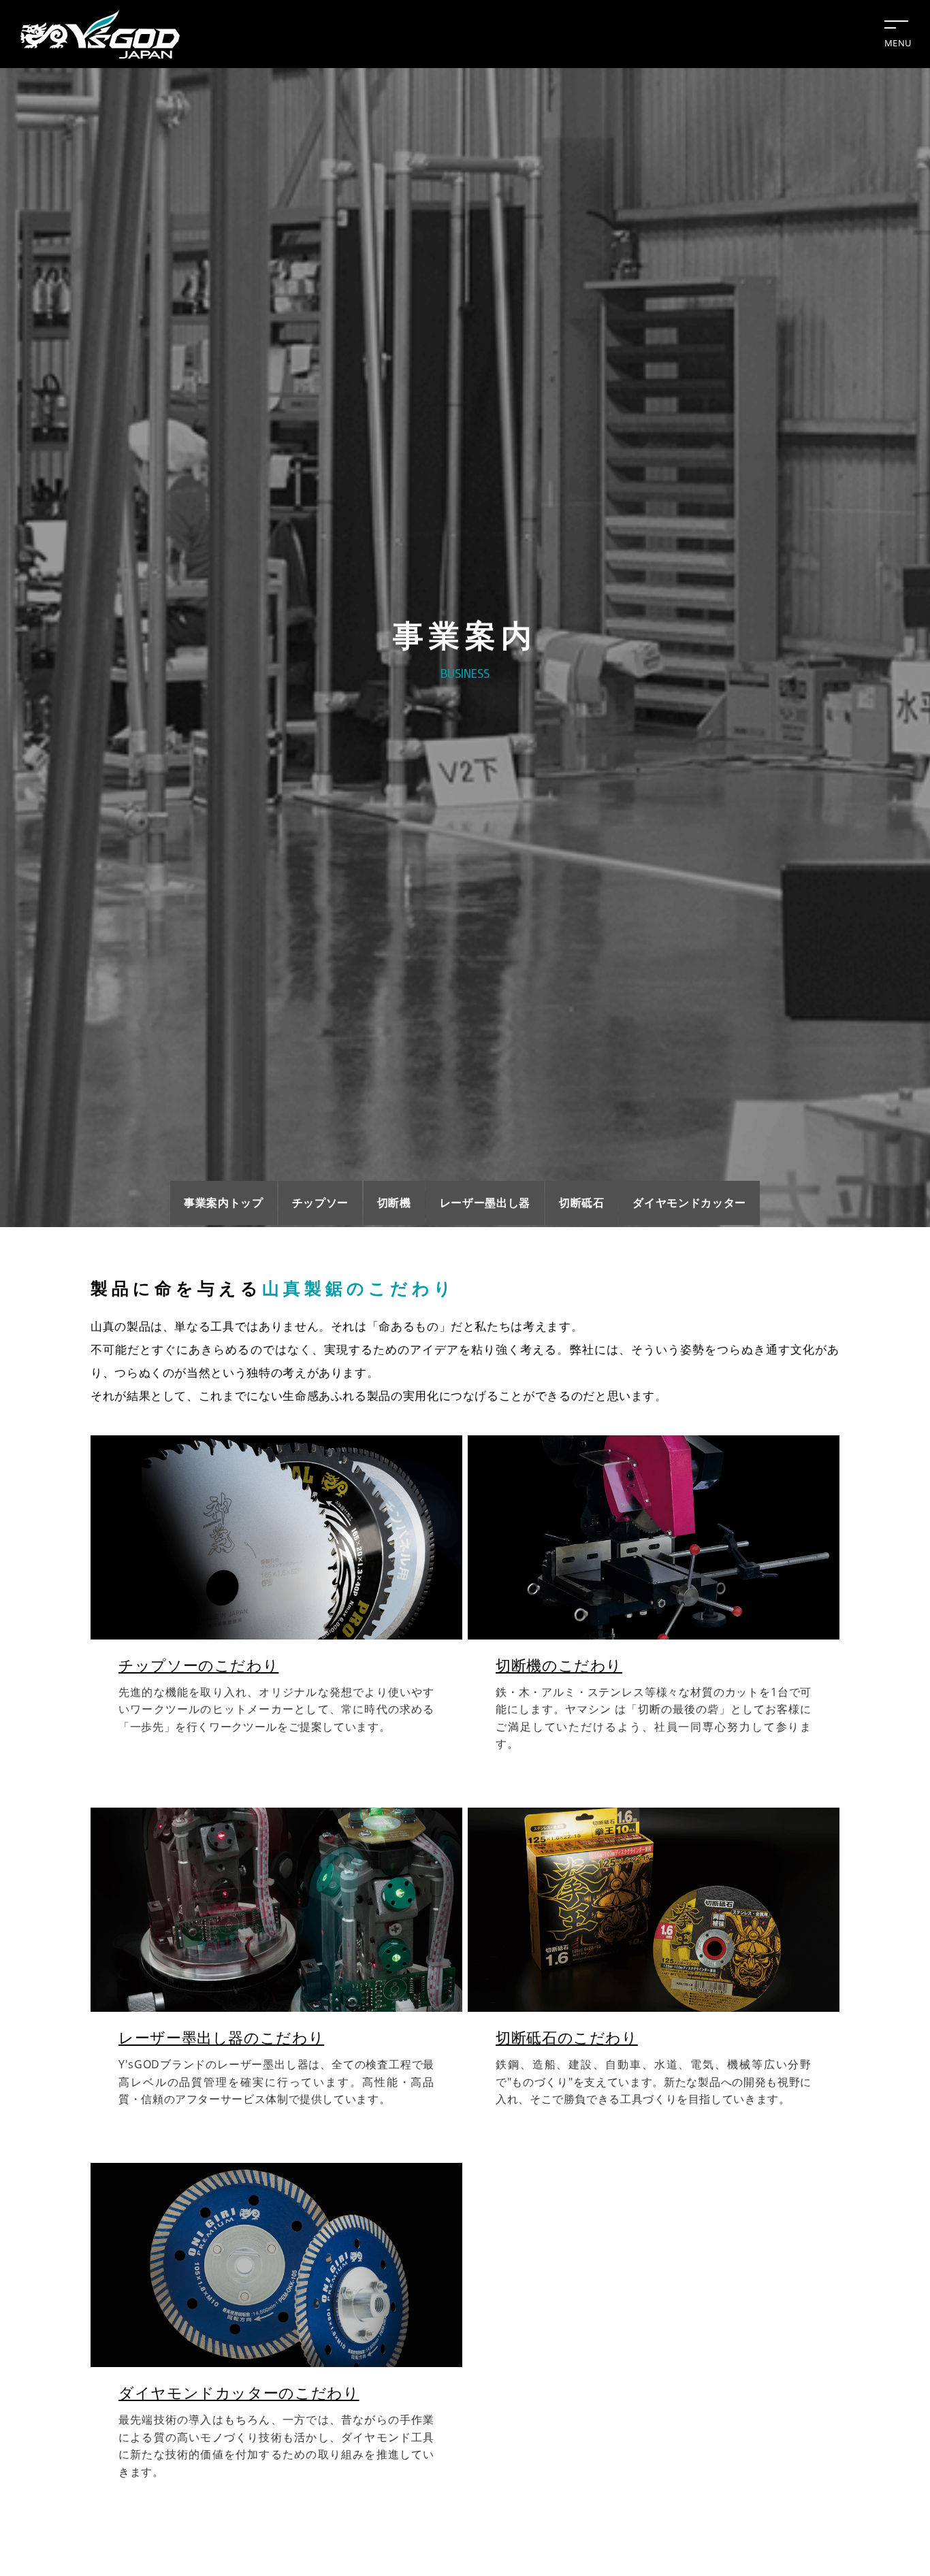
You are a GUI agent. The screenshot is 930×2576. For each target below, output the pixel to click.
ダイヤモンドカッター (689, 1203)
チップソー (320, 1203)
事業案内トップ (223, 1203)
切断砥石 (582, 1203)
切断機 (394, 1203)
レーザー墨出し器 (485, 1203)
